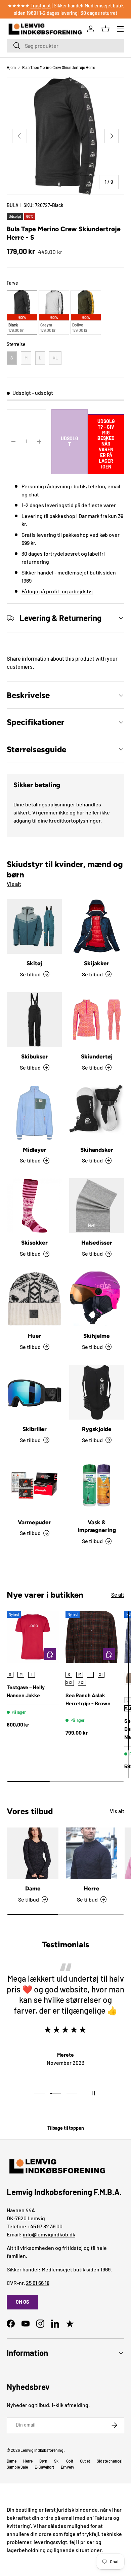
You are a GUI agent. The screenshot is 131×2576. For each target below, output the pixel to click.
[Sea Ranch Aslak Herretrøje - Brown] (92, 1637)
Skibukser (35, 1056)
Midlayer (35, 1150)
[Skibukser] (34, 1020)
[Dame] (33, 1853)
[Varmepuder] (34, 1485)
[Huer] (34, 1299)
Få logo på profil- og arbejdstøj (57, 591)
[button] (105, 29)
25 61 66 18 (38, 2283)
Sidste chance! (110, 2461)
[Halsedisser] (97, 1206)
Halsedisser (97, 1243)
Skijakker (97, 963)
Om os (22, 2302)
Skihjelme (97, 1336)
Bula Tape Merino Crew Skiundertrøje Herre (59, 67)
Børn (43, 2461)
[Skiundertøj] (97, 1020)
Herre (92, 1888)
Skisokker (34, 1243)
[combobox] (65, 46)
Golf (70, 2461)
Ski (57, 2461)
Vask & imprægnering (97, 1526)
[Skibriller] (34, 1392)
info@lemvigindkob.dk (49, 2234)
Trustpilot (41, 6)
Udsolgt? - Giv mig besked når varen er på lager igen (106, 444)
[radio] (22, 312)
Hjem (11, 67)
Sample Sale (17, 2467)
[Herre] (92, 1853)
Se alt (118, 1594)
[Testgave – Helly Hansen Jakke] (33, 1637)
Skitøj (34, 963)
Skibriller (35, 1429)
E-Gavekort (44, 2467)
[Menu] (120, 29)
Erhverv (68, 2467)
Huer (35, 1336)
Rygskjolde (97, 1429)
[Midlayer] (34, 1113)
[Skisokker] (34, 1206)
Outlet (85, 2461)
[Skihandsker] (97, 1113)
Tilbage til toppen (66, 2128)
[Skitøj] (34, 926)
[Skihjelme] (97, 1299)
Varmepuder (34, 1522)
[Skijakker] (97, 926)
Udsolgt (70, 441)
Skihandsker (97, 1150)
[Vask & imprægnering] (97, 1485)
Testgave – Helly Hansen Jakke (26, 1691)
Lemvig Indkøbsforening (42, 2450)
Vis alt (14, 884)
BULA (13, 205)
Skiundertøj (97, 1056)
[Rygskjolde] (97, 1392)
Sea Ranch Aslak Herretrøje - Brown (88, 1699)
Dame (33, 1888)
